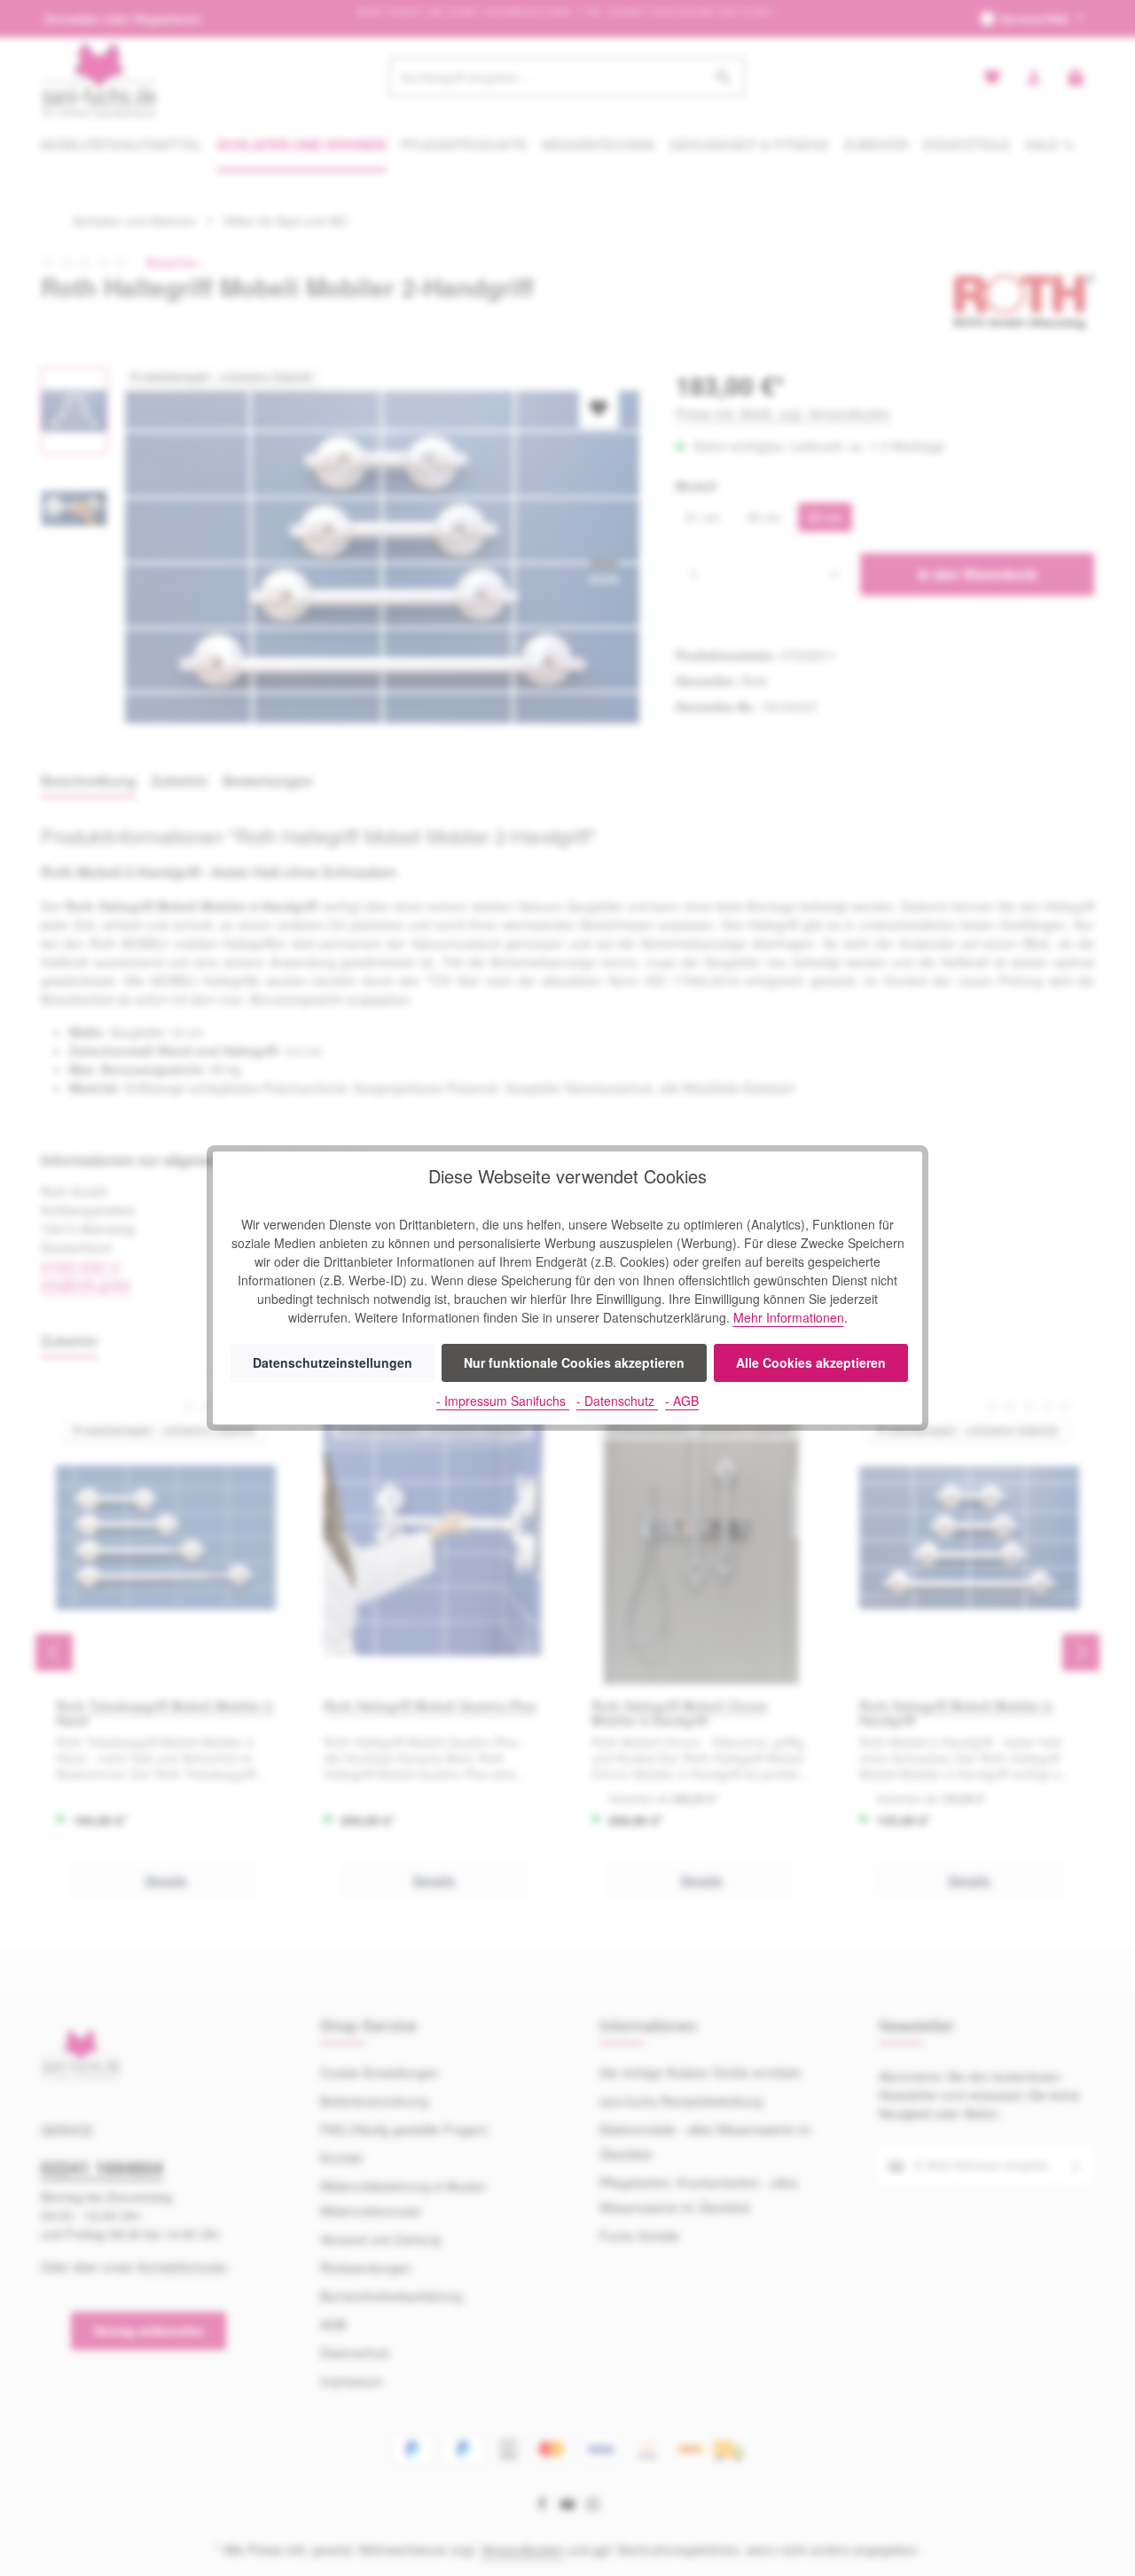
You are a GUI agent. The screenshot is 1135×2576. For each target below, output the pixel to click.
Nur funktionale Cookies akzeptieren (574, 1362)
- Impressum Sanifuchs (503, 1401)
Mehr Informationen (789, 1317)
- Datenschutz (617, 1401)
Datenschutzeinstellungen (333, 1362)
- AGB (682, 1401)
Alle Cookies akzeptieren (811, 1362)
